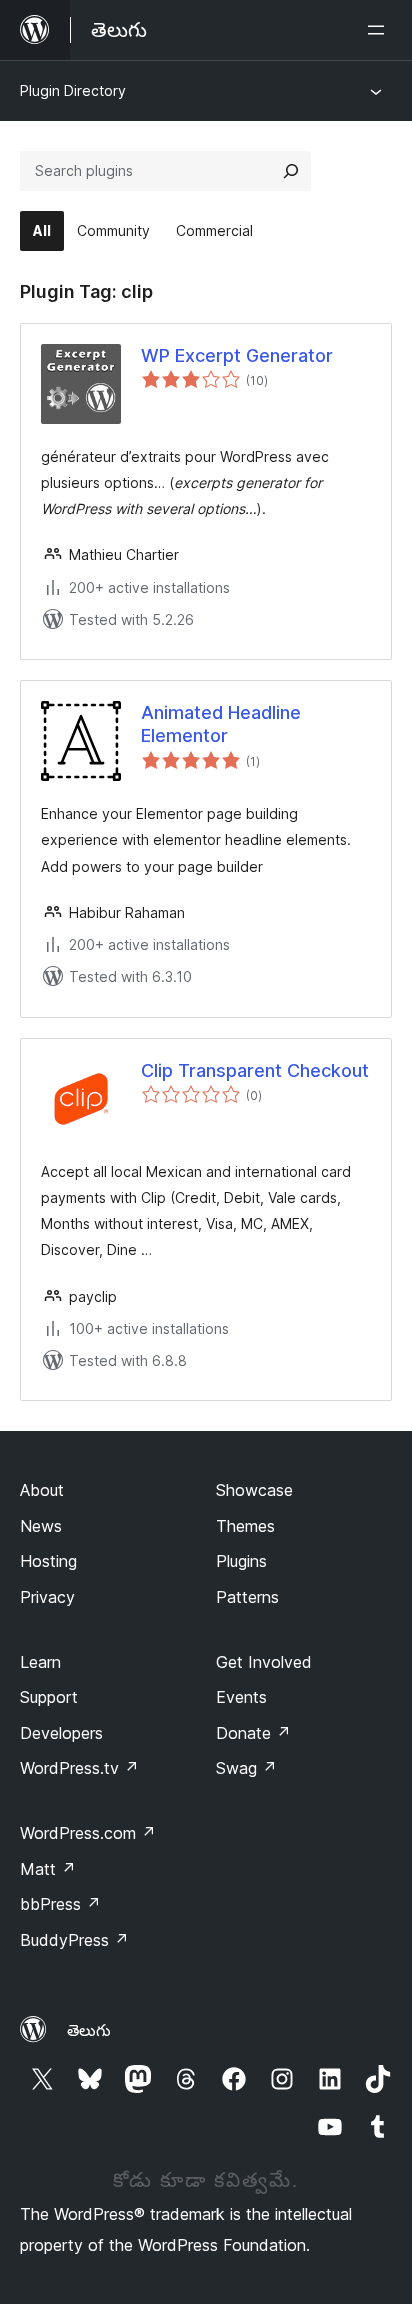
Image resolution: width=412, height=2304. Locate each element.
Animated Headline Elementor (221, 724)
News (41, 1526)
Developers (61, 1733)
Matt (48, 1869)
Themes (245, 1526)
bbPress (60, 1904)
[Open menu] (380, 30)
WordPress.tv (79, 1768)
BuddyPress (74, 1940)
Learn (40, 1662)
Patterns (247, 1597)
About (42, 1490)
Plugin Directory (73, 90)
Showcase (254, 1490)
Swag (246, 1768)
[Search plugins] (291, 171)
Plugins (241, 1561)
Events (241, 1697)
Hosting (48, 1561)
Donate (253, 1733)
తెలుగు (89, 2030)
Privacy (47, 1597)
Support (49, 1697)
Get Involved (264, 1662)
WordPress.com (88, 1833)
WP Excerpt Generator (237, 355)
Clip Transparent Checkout (255, 1070)
